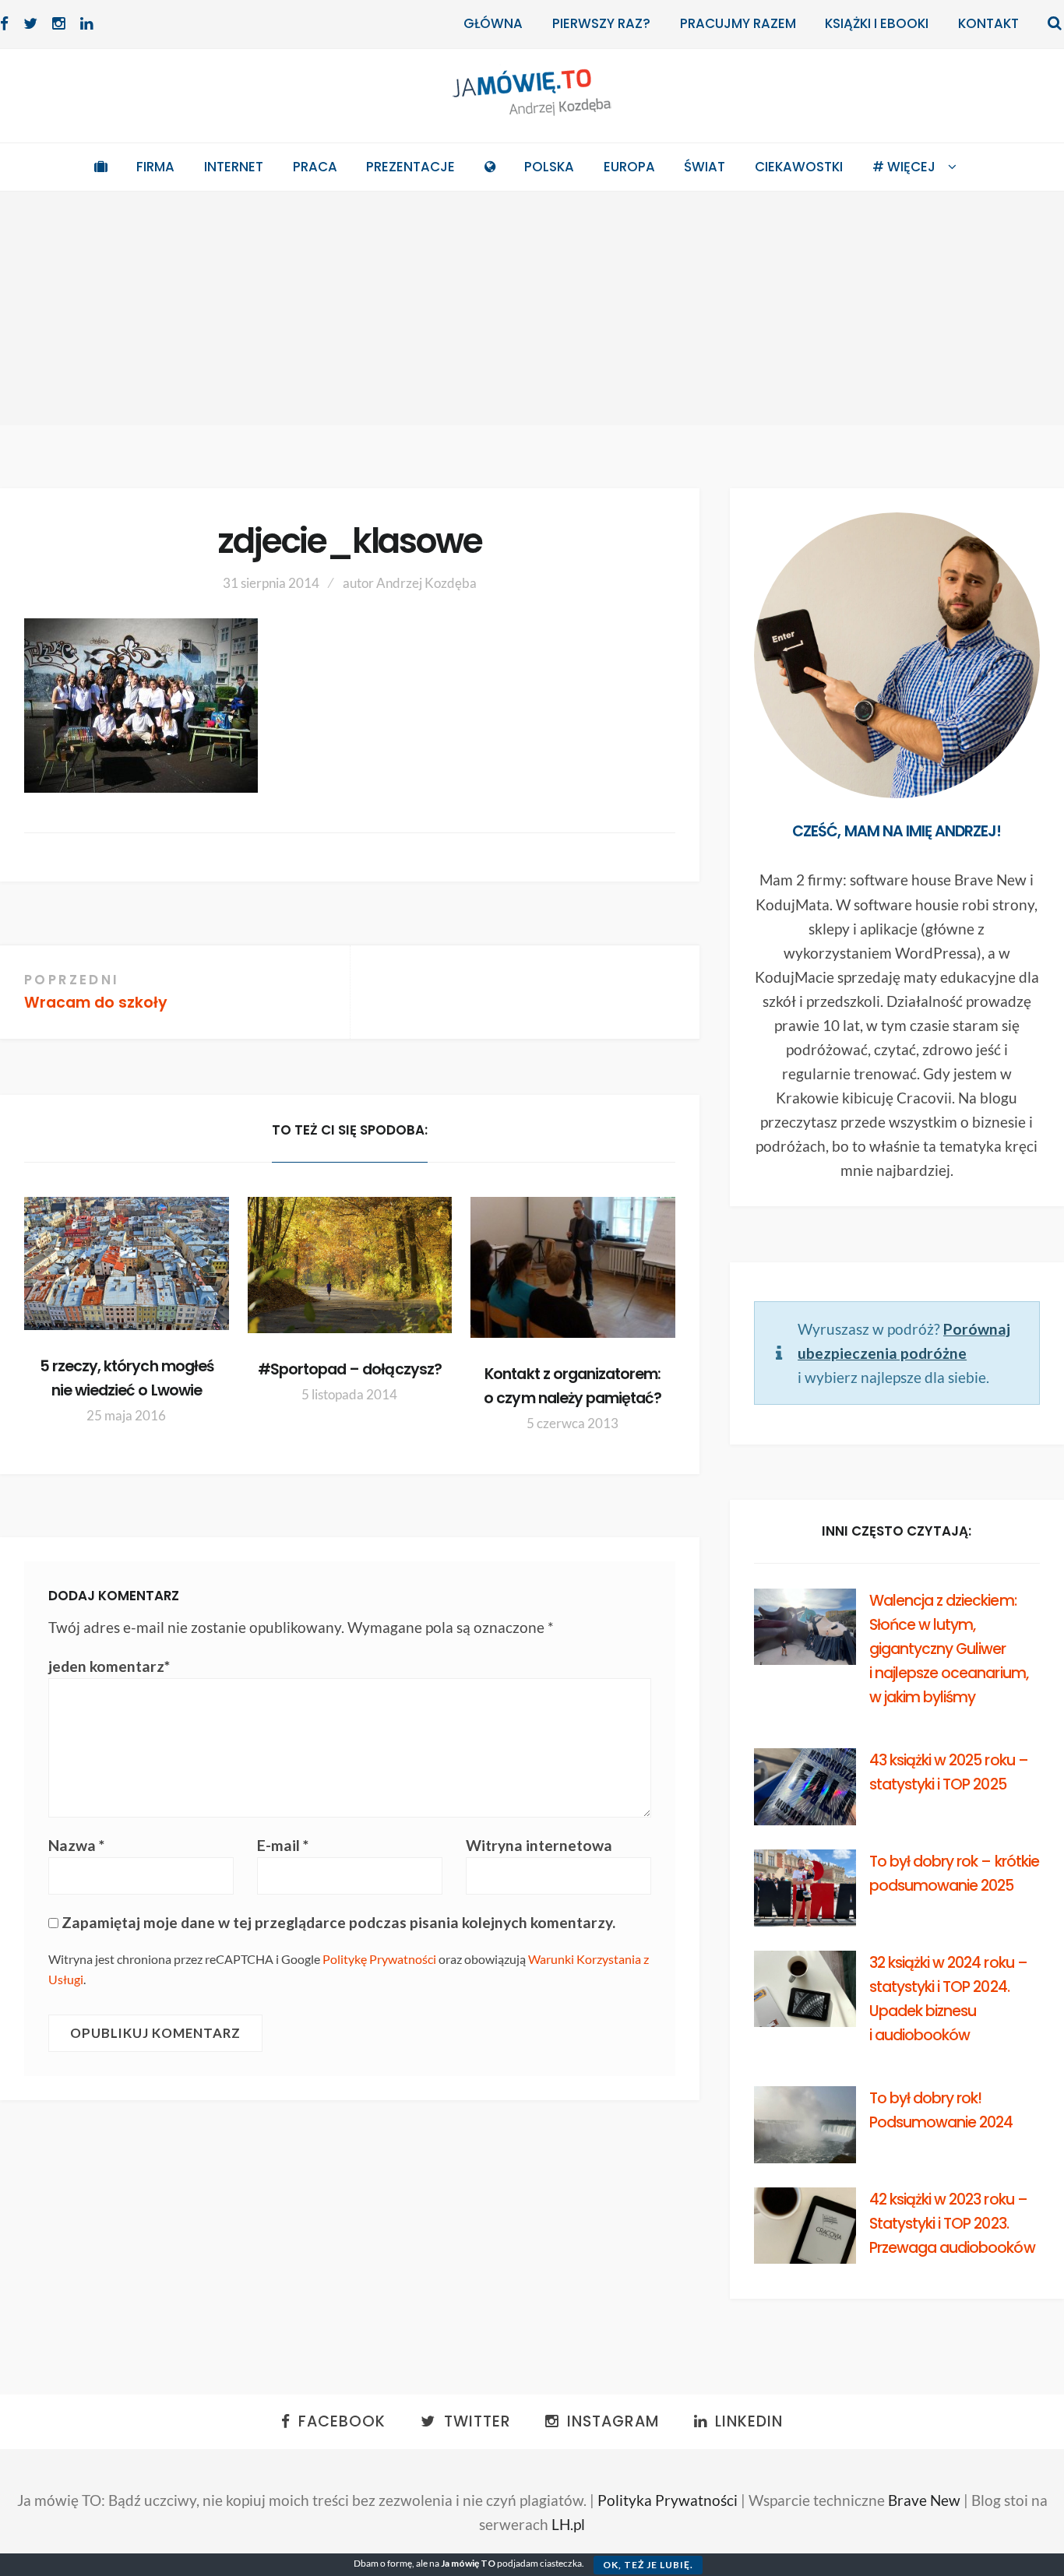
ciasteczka (561, 2563)
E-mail (283, 1845)
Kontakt (988, 23)
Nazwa (76, 1845)
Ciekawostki (799, 167)
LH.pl (568, 2524)
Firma (155, 167)
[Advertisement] (532, 308)
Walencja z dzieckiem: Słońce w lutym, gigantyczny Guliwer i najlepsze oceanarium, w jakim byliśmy (949, 1649)
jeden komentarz (109, 1666)
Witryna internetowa (539, 1845)
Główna (493, 23)
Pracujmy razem (738, 23)
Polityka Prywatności (668, 2500)
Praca (315, 167)
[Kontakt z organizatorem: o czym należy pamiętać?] (573, 1267)
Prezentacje (410, 167)
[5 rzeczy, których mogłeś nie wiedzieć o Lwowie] (127, 1263)
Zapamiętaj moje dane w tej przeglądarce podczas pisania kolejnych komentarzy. (338, 1922)
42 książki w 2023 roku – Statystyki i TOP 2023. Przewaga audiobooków (952, 2224)
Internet (234, 167)
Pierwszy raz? (601, 23)
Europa (629, 167)
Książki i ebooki (877, 23)
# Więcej (904, 167)
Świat (705, 167)
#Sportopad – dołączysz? (350, 1369)
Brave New (924, 2500)
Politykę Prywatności (379, 1959)
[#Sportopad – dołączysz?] (350, 1265)
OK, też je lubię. (648, 2565)
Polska (549, 167)
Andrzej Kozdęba (426, 583)
